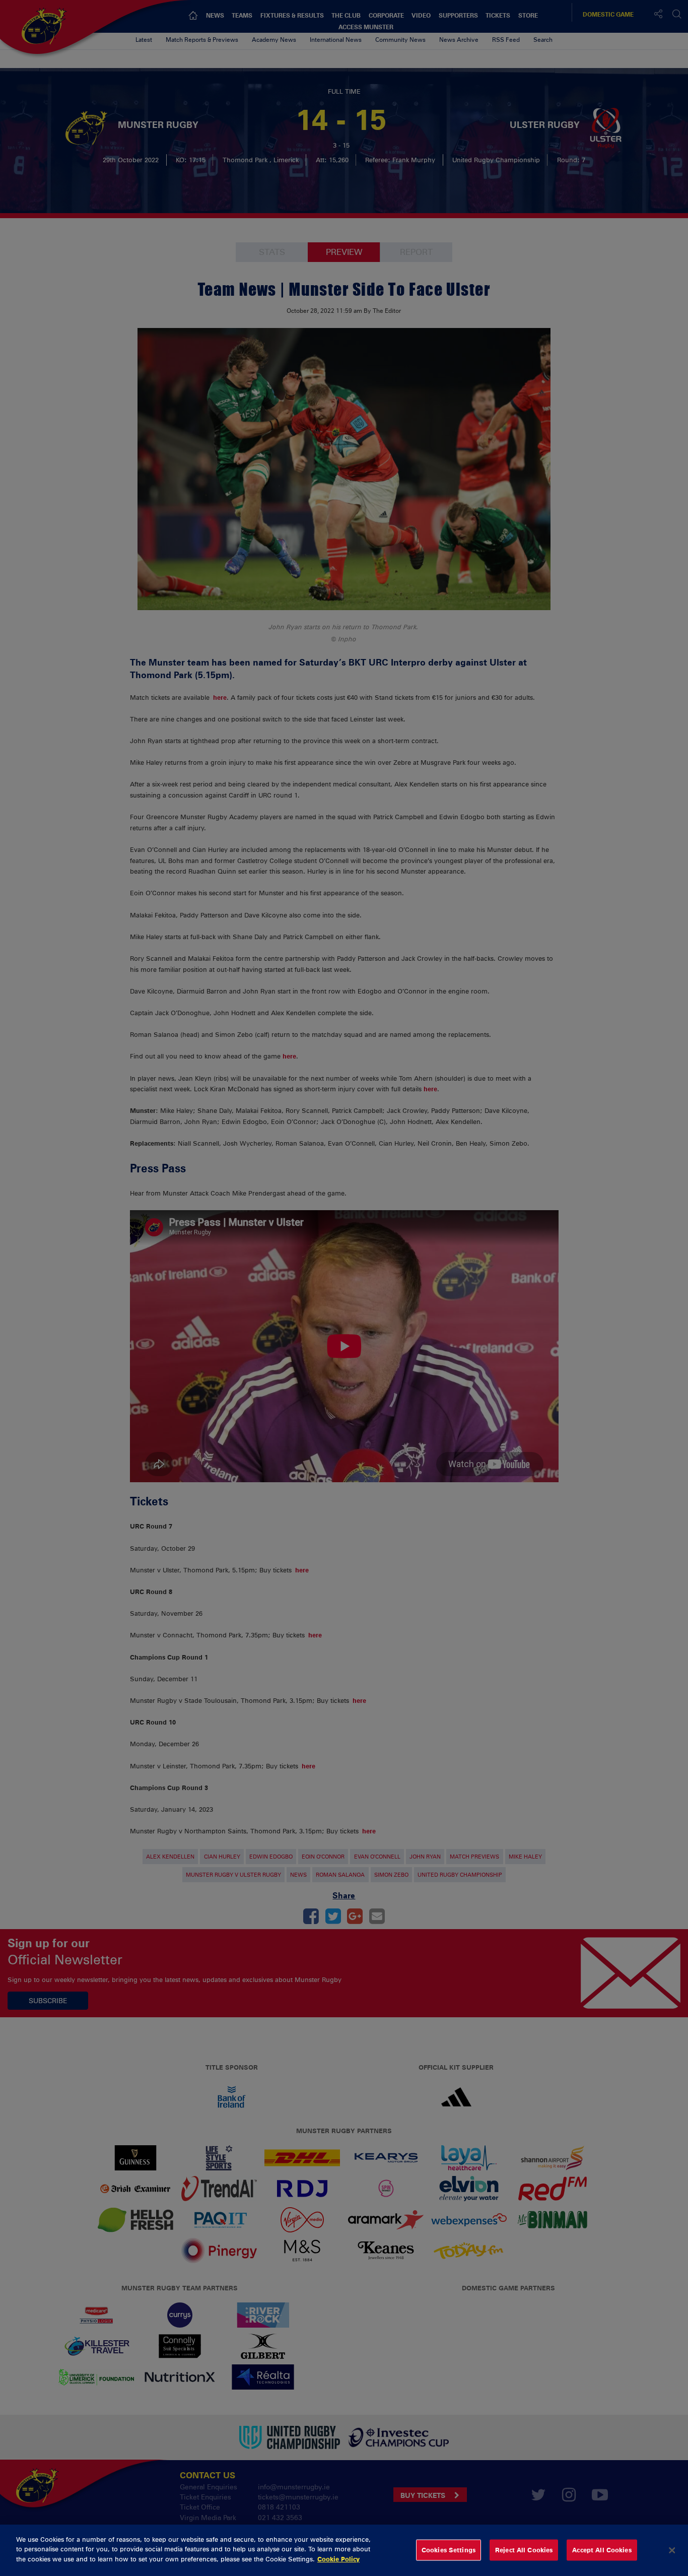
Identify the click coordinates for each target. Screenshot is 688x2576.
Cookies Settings (449, 2550)
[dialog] (344, 2550)
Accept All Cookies (602, 2550)
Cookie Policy (338, 2559)
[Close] (672, 2550)
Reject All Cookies (524, 2550)
